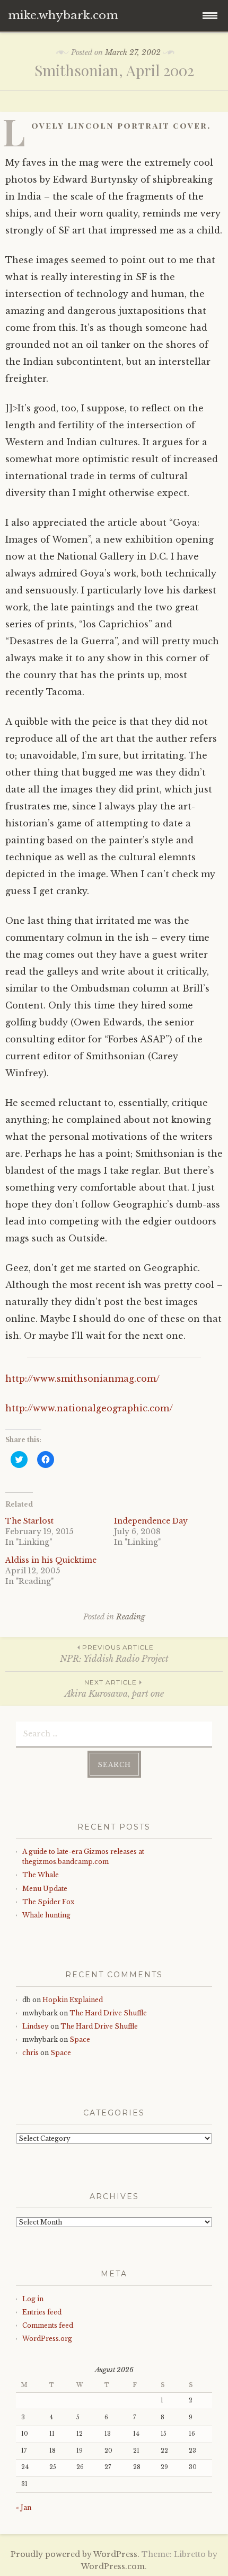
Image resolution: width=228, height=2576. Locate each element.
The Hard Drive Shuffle (108, 2013)
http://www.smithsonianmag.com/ (82, 1379)
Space (80, 2039)
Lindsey (36, 2026)
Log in (33, 2299)
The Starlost (29, 1521)
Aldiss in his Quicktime (51, 1560)
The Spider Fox (48, 1902)
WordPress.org (47, 2339)
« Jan (24, 2507)
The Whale (41, 1875)
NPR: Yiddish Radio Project (114, 1654)
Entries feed (42, 2312)
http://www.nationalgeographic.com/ (89, 1408)
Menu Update (45, 1889)
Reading (131, 1617)
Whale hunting (46, 1915)
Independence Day (151, 1521)
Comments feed (48, 2325)
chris (30, 2053)
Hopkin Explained (73, 2000)
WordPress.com (113, 2566)
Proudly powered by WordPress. (75, 2554)
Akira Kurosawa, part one (114, 1688)
